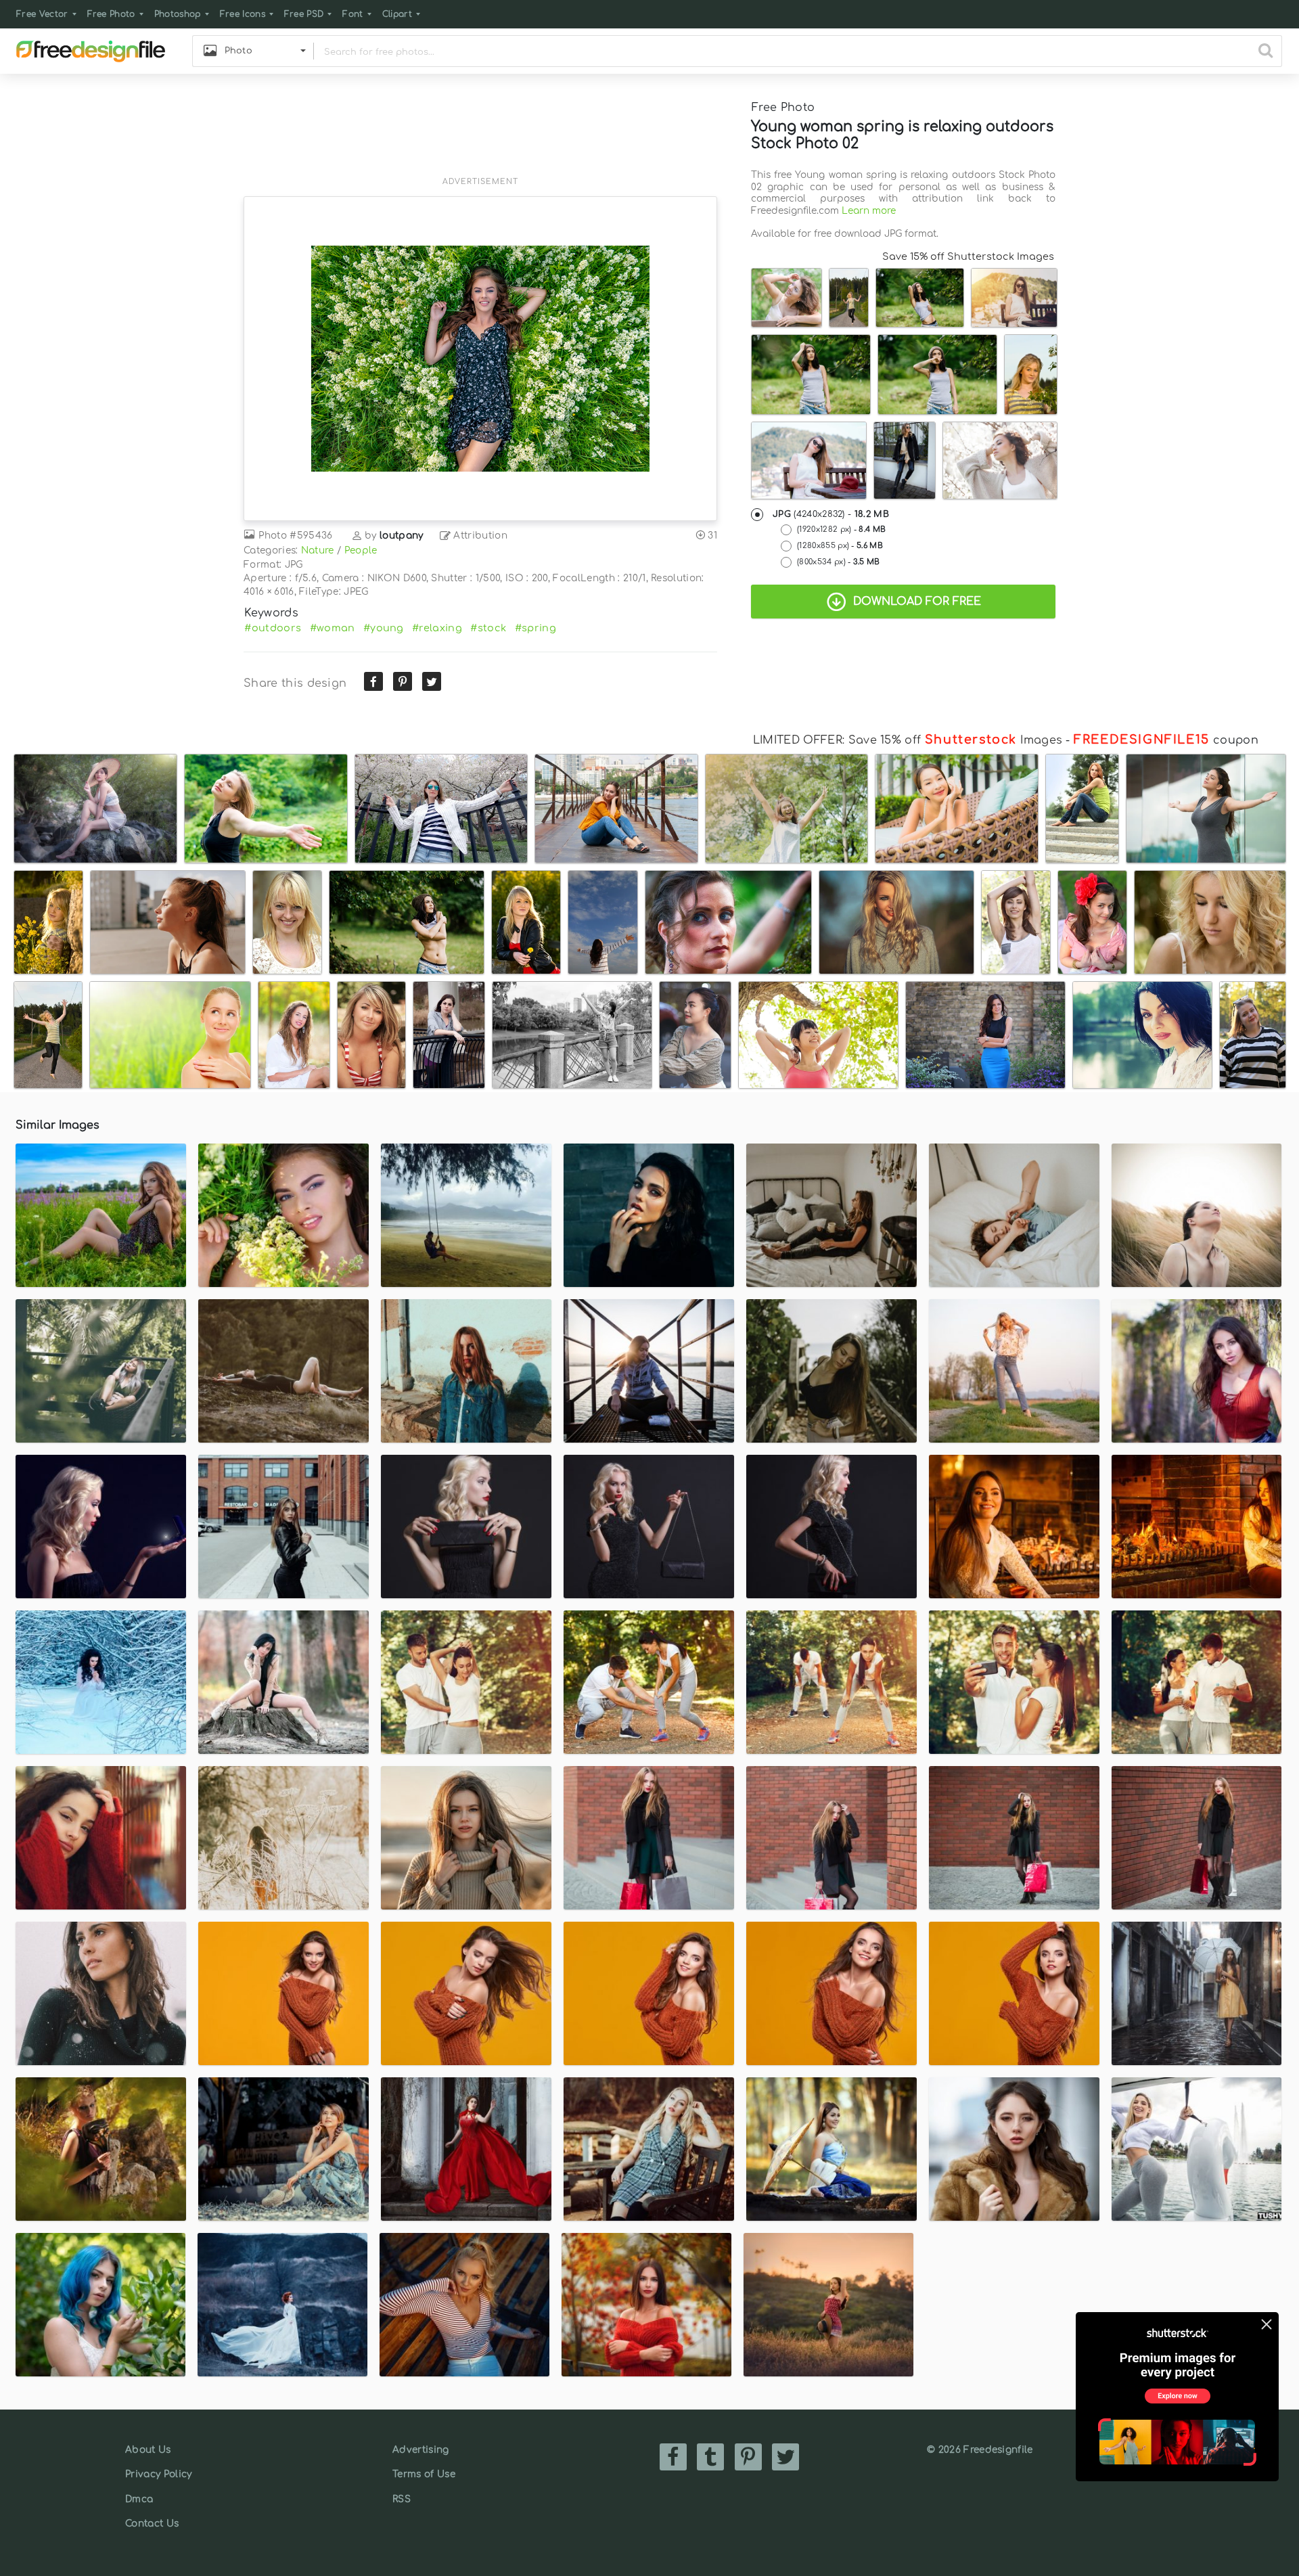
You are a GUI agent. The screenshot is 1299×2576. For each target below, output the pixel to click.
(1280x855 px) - (840, 546)
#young (384, 628)
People (361, 550)
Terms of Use (424, 2474)
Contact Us (152, 2524)
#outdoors (273, 628)
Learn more (869, 211)
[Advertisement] (480, 133)
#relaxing (437, 628)
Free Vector (42, 14)
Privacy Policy (158, 2474)
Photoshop (178, 14)
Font (352, 14)
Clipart (397, 14)
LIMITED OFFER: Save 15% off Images (908, 740)
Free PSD (304, 14)
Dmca (139, 2499)
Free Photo (111, 14)
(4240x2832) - (831, 514)
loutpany (402, 536)
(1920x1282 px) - (841, 529)
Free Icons (243, 14)
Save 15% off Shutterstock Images (968, 256)
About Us (148, 2450)
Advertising (421, 2450)
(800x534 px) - (839, 562)
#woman (333, 628)
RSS (402, 2499)
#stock (488, 628)
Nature (318, 550)
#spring (535, 628)
